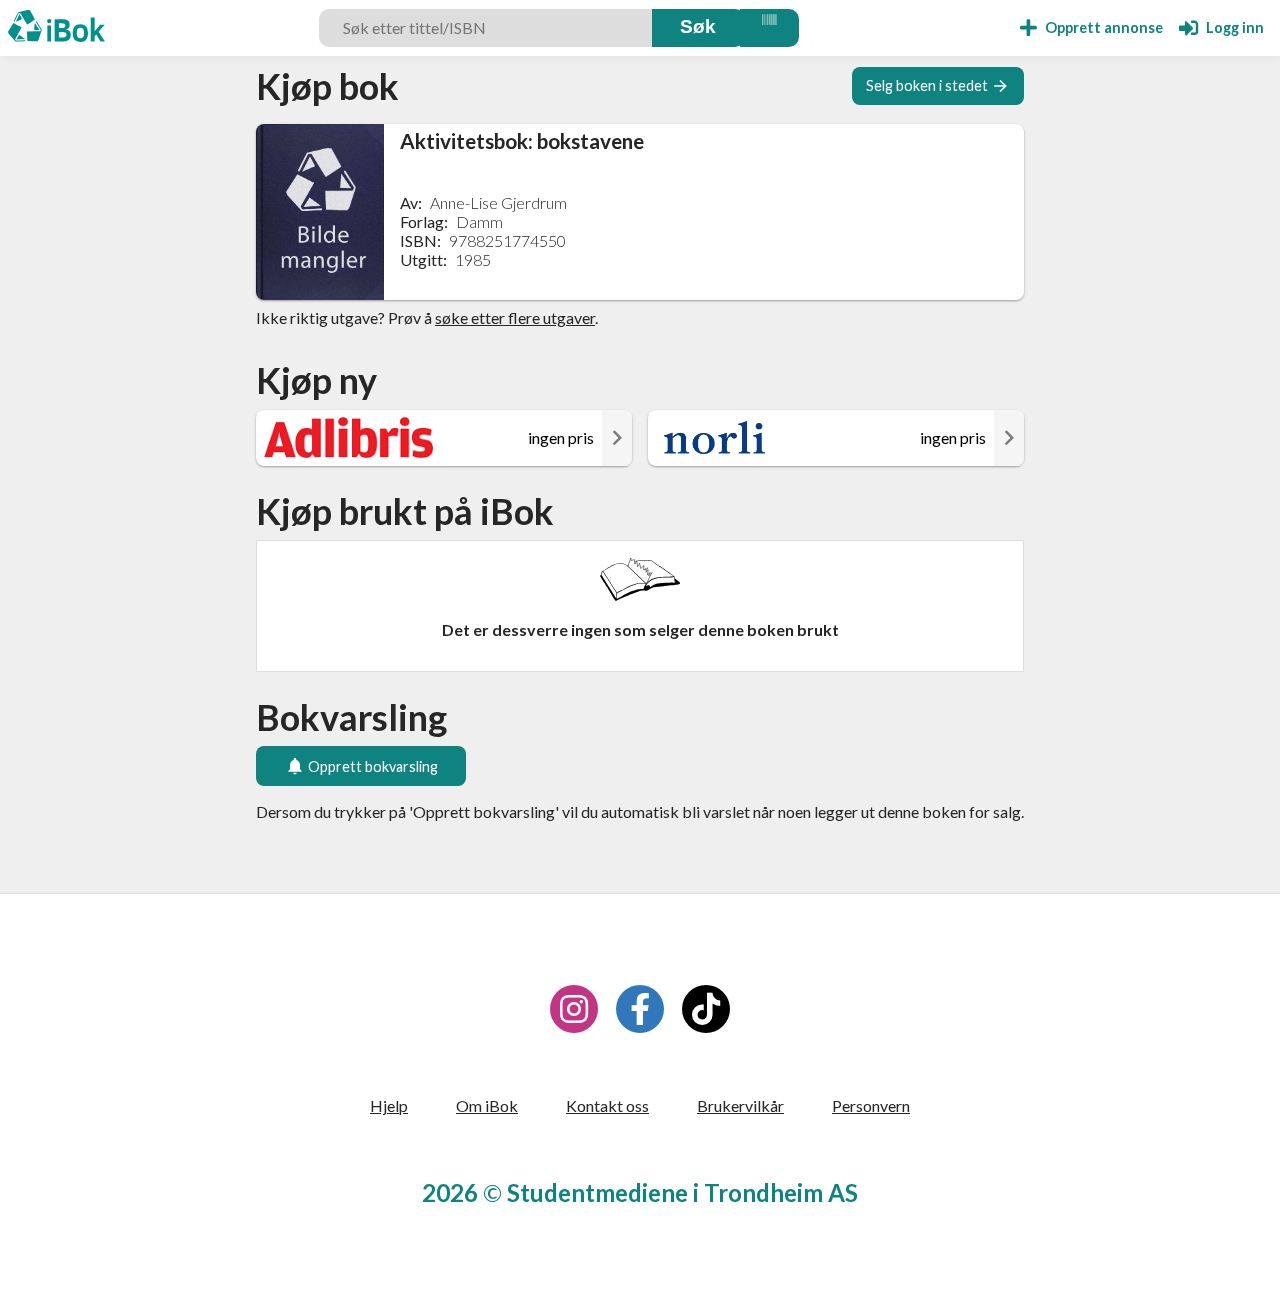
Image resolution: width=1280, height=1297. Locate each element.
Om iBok (487, 1105)
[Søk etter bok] (698, 28)
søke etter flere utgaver (515, 317)
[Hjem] (56, 28)
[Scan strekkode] (769, 28)
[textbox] (488, 28)
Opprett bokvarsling (373, 766)
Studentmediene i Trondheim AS (682, 1192)
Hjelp (389, 1105)
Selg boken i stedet (927, 85)
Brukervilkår (740, 1105)
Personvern (871, 1105)
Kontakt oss (607, 1105)
